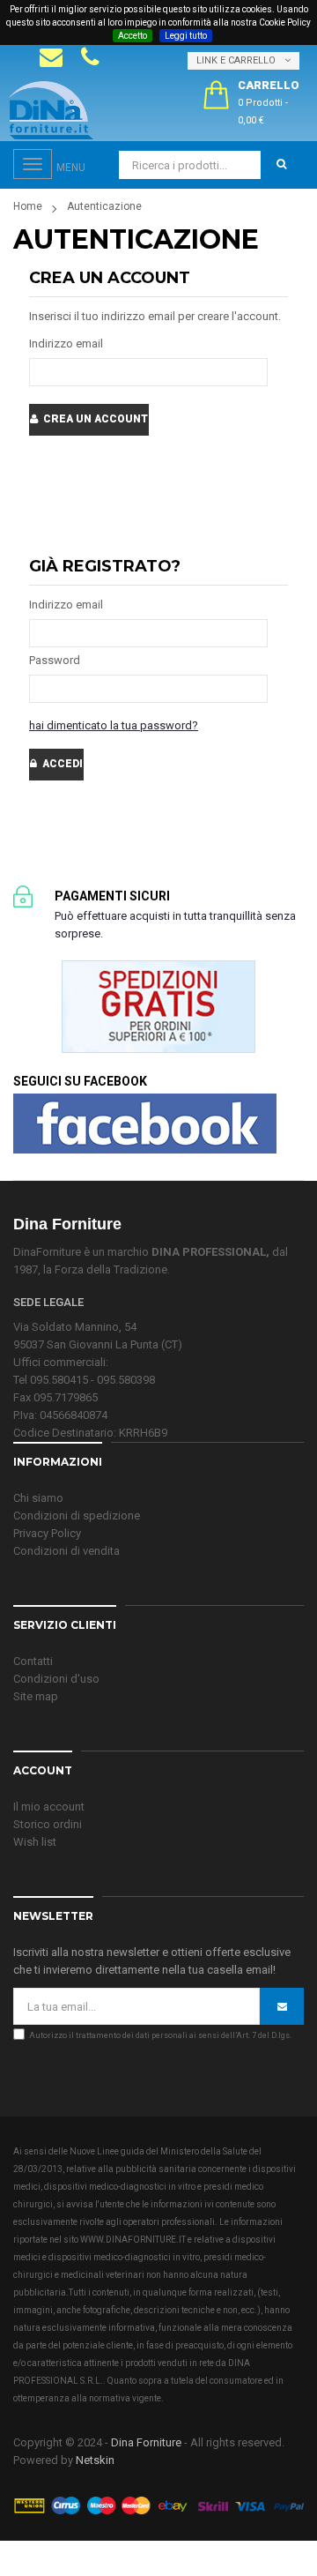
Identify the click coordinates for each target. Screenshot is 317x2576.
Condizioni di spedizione (77, 1516)
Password (55, 660)
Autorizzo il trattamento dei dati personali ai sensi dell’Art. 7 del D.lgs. (160, 2035)
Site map (36, 1696)
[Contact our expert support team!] (51, 57)
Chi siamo (38, 1498)
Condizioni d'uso (56, 1679)
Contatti (33, 1661)
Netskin (95, 2460)
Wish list (35, 1842)
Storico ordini (48, 1824)
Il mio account (49, 1807)
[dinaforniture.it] (51, 110)
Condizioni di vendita (66, 1551)
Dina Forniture (146, 2442)
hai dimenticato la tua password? (114, 725)
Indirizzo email (66, 343)
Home (28, 206)
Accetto (133, 36)
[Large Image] (158, 2504)
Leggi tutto (186, 36)
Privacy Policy (47, 1533)
